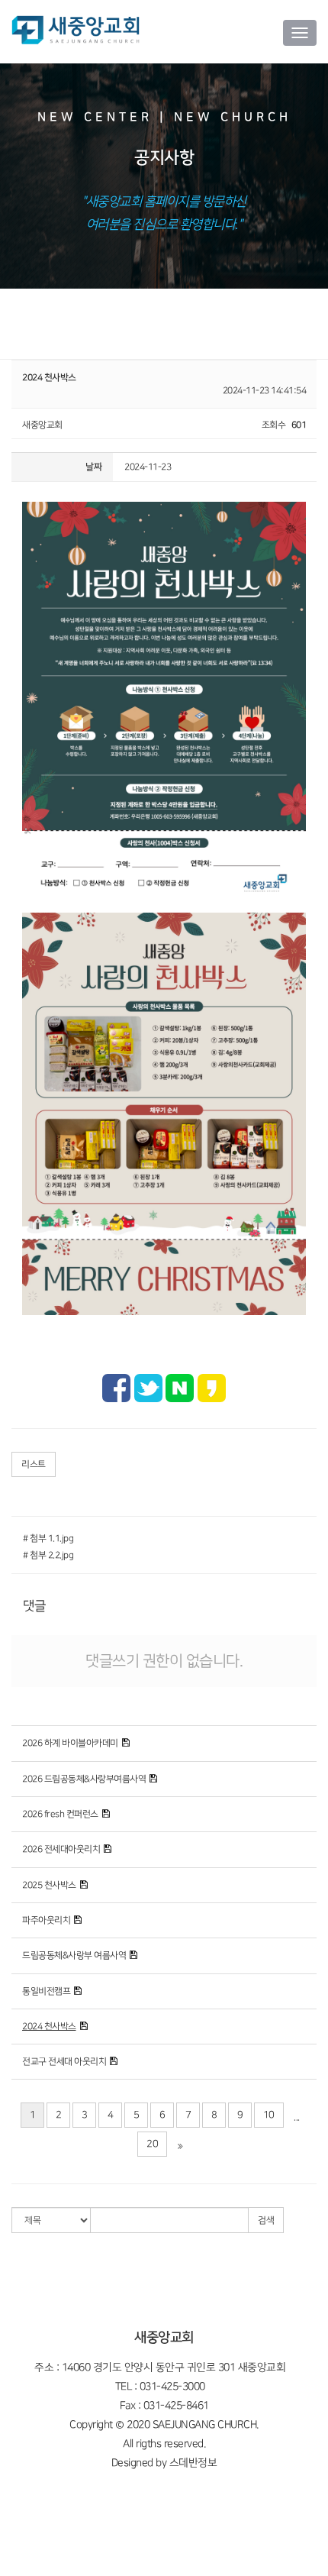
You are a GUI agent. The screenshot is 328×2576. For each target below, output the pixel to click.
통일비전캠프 (46, 1991)
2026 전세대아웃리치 (61, 1849)
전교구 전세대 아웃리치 (64, 2062)
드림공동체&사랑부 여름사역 (74, 1955)
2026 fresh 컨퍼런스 (60, 1814)
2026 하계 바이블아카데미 (70, 1743)
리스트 (34, 1464)
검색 (266, 2220)
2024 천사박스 (49, 2027)
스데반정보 (193, 2463)
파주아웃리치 (46, 1920)
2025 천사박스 (49, 1885)
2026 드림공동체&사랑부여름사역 (84, 1779)
